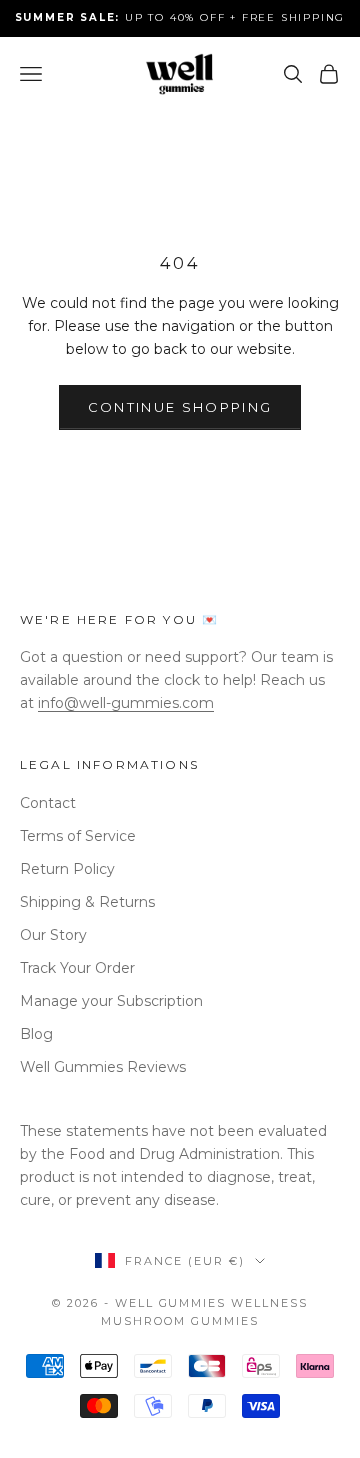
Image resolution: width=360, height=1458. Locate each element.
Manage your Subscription (111, 1001)
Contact (48, 803)
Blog (36, 1034)
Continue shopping (180, 407)
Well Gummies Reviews (103, 1067)
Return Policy (67, 869)
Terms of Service (78, 836)
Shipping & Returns (87, 902)
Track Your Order (77, 968)
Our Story (53, 935)
